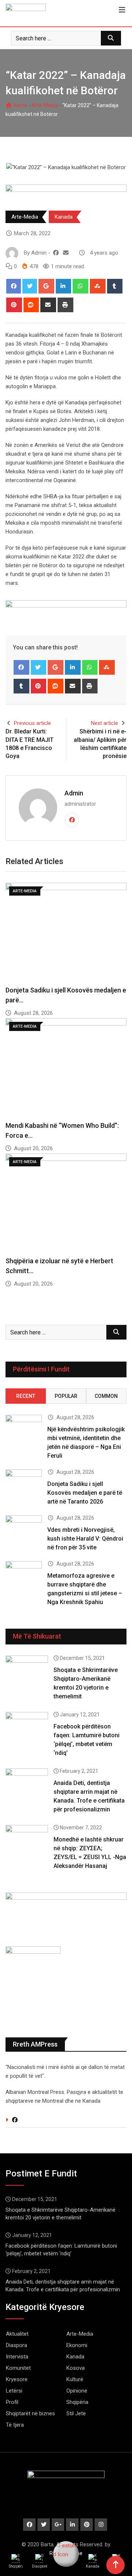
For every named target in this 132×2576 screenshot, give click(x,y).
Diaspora (16, 2345)
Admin (74, 793)
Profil (12, 2402)
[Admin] (66, 253)
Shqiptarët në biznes (30, 2413)
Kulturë (75, 2379)
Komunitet (18, 2368)
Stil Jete (76, 2413)
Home (20, 105)
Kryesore (17, 2379)
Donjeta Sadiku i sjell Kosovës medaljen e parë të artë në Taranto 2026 (85, 1493)
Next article (104, 723)
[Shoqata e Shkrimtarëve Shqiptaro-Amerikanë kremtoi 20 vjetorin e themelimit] (27, 1672)
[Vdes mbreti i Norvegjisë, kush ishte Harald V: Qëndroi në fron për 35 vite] (24, 1530)
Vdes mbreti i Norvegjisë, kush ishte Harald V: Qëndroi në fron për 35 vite (85, 1539)
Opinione (77, 2391)
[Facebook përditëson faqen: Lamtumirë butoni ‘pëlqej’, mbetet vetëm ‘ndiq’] (27, 1729)
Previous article (32, 723)
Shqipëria (77, 2402)
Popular (66, 1396)
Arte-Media (45, 105)
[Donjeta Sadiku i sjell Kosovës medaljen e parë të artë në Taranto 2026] (24, 1484)
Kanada (64, 217)
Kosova (76, 2368)
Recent (26, 1396)
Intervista (17, 2357)
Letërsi (14, 2391)
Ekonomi (77, 2345)
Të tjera (15, 2425)
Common (106, 1396)
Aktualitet (17, 2334)
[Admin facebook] (56, 253)
